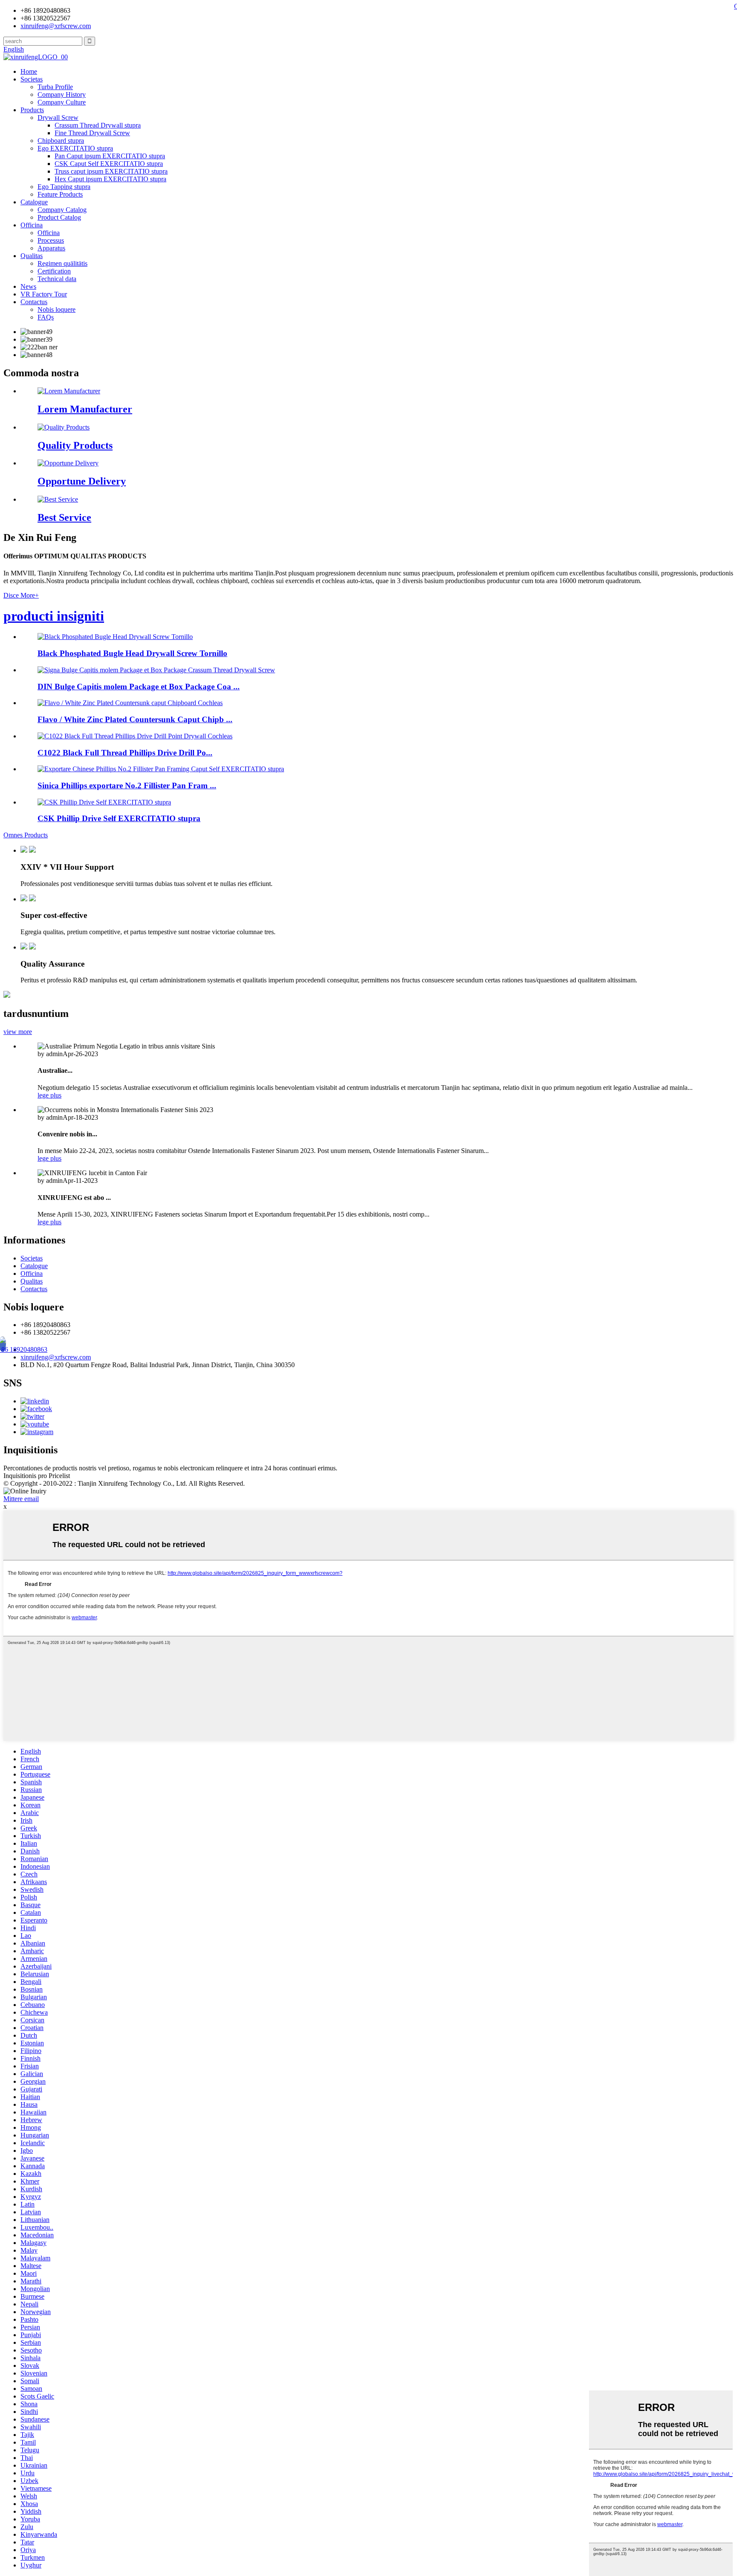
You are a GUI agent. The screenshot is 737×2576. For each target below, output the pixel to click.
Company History (62, 94)
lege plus (49, 1095)
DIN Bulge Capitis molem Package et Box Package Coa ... (139, 687)
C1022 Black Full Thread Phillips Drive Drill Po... (125, 753)
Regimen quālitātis (62, 263)
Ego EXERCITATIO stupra (75, 148)
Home (29, 71)
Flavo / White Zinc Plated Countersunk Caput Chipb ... (135, 719)
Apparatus (51, 248)
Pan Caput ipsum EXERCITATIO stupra (110, 156)
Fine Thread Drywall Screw (92, 133)
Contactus (34, 302)
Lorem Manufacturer (85, 409)
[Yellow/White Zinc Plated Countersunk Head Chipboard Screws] (130, 703)
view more (18, 1032)
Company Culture (62, 102)
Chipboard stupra (61, 141)
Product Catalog (59, 217)
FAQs (46, 317)
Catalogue (34, 202)
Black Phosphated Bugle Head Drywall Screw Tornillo (132, 653)
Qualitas (32, 256)
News (28, 286)
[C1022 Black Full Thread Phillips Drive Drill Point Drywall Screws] (135, 736)
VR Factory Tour (44, 294)
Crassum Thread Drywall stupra (98, 125)
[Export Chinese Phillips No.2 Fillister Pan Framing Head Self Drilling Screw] (161, 769)
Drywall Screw (58, 118)
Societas (32, 79)
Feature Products (60, 194)
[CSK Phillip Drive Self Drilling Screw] (104, 802)
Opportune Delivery (82, 481)
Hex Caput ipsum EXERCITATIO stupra (110, 179)
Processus (51, 240)
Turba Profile (55, 87)
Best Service (64, 517)
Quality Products (75, 445)
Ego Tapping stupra (64, 187)
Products (32, 110)
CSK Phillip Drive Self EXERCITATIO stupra (119, 818)
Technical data (57, 279)
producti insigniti (54, 616)
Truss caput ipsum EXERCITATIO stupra (111, 171)
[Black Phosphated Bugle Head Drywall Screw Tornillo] (115, 637)
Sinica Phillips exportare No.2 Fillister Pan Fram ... (127, 786)
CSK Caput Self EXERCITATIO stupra (109, 164)
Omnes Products (26, 835)
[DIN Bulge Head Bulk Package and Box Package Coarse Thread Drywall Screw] (156, 670)
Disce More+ (21, 595)
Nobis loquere (57, 309)
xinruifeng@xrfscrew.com (56, 1357)
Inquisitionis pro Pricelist (37, 1476)
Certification (54, 271)
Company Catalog (62, 210)
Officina (32, 225)
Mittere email (21, 1499)
